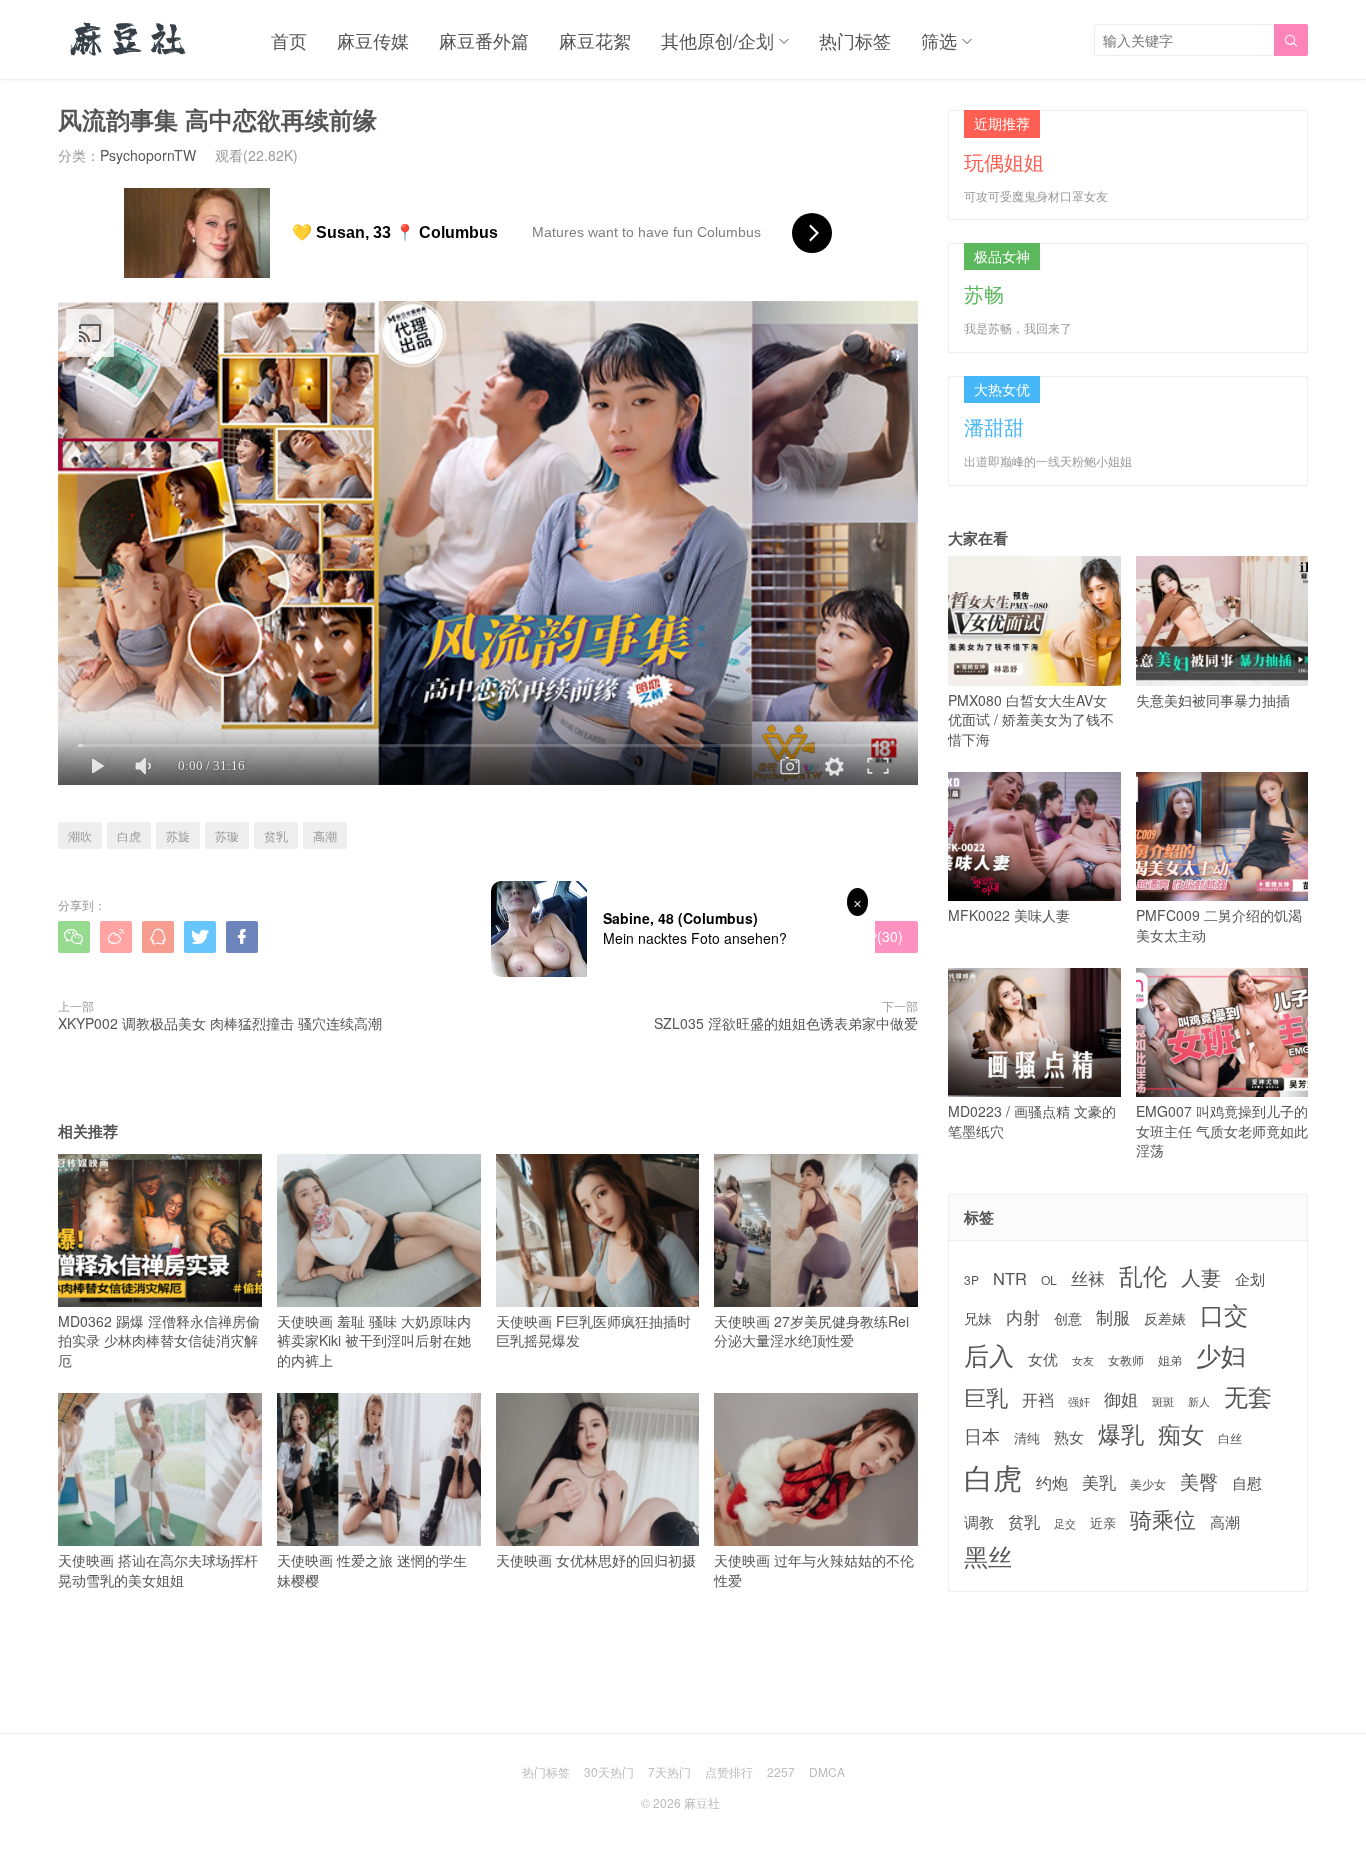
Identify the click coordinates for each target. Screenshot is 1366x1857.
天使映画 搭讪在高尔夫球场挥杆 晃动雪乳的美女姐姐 (158, 1569)
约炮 (1052, 1482)
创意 (1068, 1318)
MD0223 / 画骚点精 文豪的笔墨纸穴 (1032, 1121)
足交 (1065, 1523)
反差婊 (1165, 1318)
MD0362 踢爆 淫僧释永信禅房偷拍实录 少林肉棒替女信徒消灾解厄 (159, 1340)
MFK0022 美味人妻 (1009, 915)
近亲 (1103, 1523)
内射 (1023, 1317)
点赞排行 (729, 1771)
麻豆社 (702, 1802)
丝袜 (1088, 1278)
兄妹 (978, 1318)
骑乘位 (1163, 1519)
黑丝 (988, 1556)
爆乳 (1121, 1433)
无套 (1248, 1396)
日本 (982, 1435)
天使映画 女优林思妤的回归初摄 (596, 1560)
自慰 (1247, 1482)
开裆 (1038, 1399)
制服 (1113, 1317)
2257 (781, 1771)
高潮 (325, 835)
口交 (1224, 1314)
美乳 (1099, 1482)
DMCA (827, 1771)
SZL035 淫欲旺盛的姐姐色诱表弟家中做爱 (786, 1023)
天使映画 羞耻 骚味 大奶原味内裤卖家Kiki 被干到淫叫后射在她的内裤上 (374, 1340)
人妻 (1201, 1277)
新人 (1199, 1402)
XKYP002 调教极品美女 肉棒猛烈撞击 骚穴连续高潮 (220, 1023)
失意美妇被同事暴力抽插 (1213, 699)
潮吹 (80, 835)
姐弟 (1170, 1360)
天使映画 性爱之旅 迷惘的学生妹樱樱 (372, 1569)
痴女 (1181, 1434)
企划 (1250, 1278)
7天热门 (669, 1771)
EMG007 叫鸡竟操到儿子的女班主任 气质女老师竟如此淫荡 (1222, 1130)
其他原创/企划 (717, 40)
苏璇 (227, 835)
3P (971, 1280)
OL (1049, 1279)
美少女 (1148, 1484)
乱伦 (1143, 1275)
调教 (979, 1521)
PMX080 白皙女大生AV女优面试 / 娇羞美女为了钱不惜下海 (1031, 719)
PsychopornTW (148, 155)
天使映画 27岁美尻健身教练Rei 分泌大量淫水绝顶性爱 (811, 1330)
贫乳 (276, 835)
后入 (989, 1354)
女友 (1083, 1360)
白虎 (129, 835)
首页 (289, 40)
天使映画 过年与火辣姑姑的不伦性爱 (814, 1569)
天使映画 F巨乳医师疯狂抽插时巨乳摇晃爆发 (593, 1330)
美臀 (1199, 1481)
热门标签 (855, 40)
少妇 (1221, 1355)
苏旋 (178, 835)
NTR (1010, 1278)
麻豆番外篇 (484, 40)
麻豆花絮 (595, 40)
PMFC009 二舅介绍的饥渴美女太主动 (1219, 925)
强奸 (1079, 1401)
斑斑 (1163, 1401)
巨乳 (986, 1396)
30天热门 (609, 1771)
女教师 (1126, 1360)
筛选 (939, 40)
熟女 (1069, 1437)
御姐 (1121, 1399)
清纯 (1027, 1438)
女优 (1043, 1358)
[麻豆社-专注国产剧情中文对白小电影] (129, 40)
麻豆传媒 (373, 40)
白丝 (1230, 1438)
